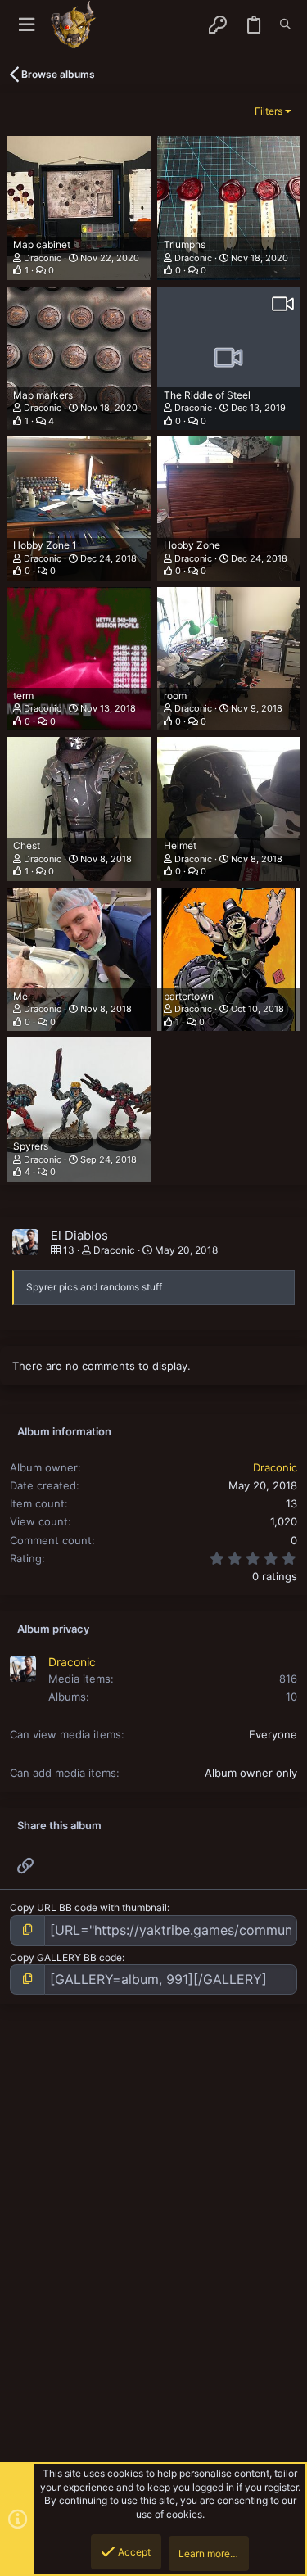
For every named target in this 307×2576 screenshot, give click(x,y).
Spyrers (31, 1146)
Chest (27, 845)
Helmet (180, 845)
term (23, 696)
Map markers (43, 395)
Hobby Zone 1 (45, 545)
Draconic (43, 258)
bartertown (189, 996)
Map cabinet (42, 244)
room (175, 696)
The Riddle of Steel (207, 395)
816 (288, 1679)
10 (291, 1697)
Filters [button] (269, 111)
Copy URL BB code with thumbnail (88, 1907)
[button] (27, 25)
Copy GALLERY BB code (66, 1957)
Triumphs (185, 244)
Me (20, 996)
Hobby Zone (192, 545)
